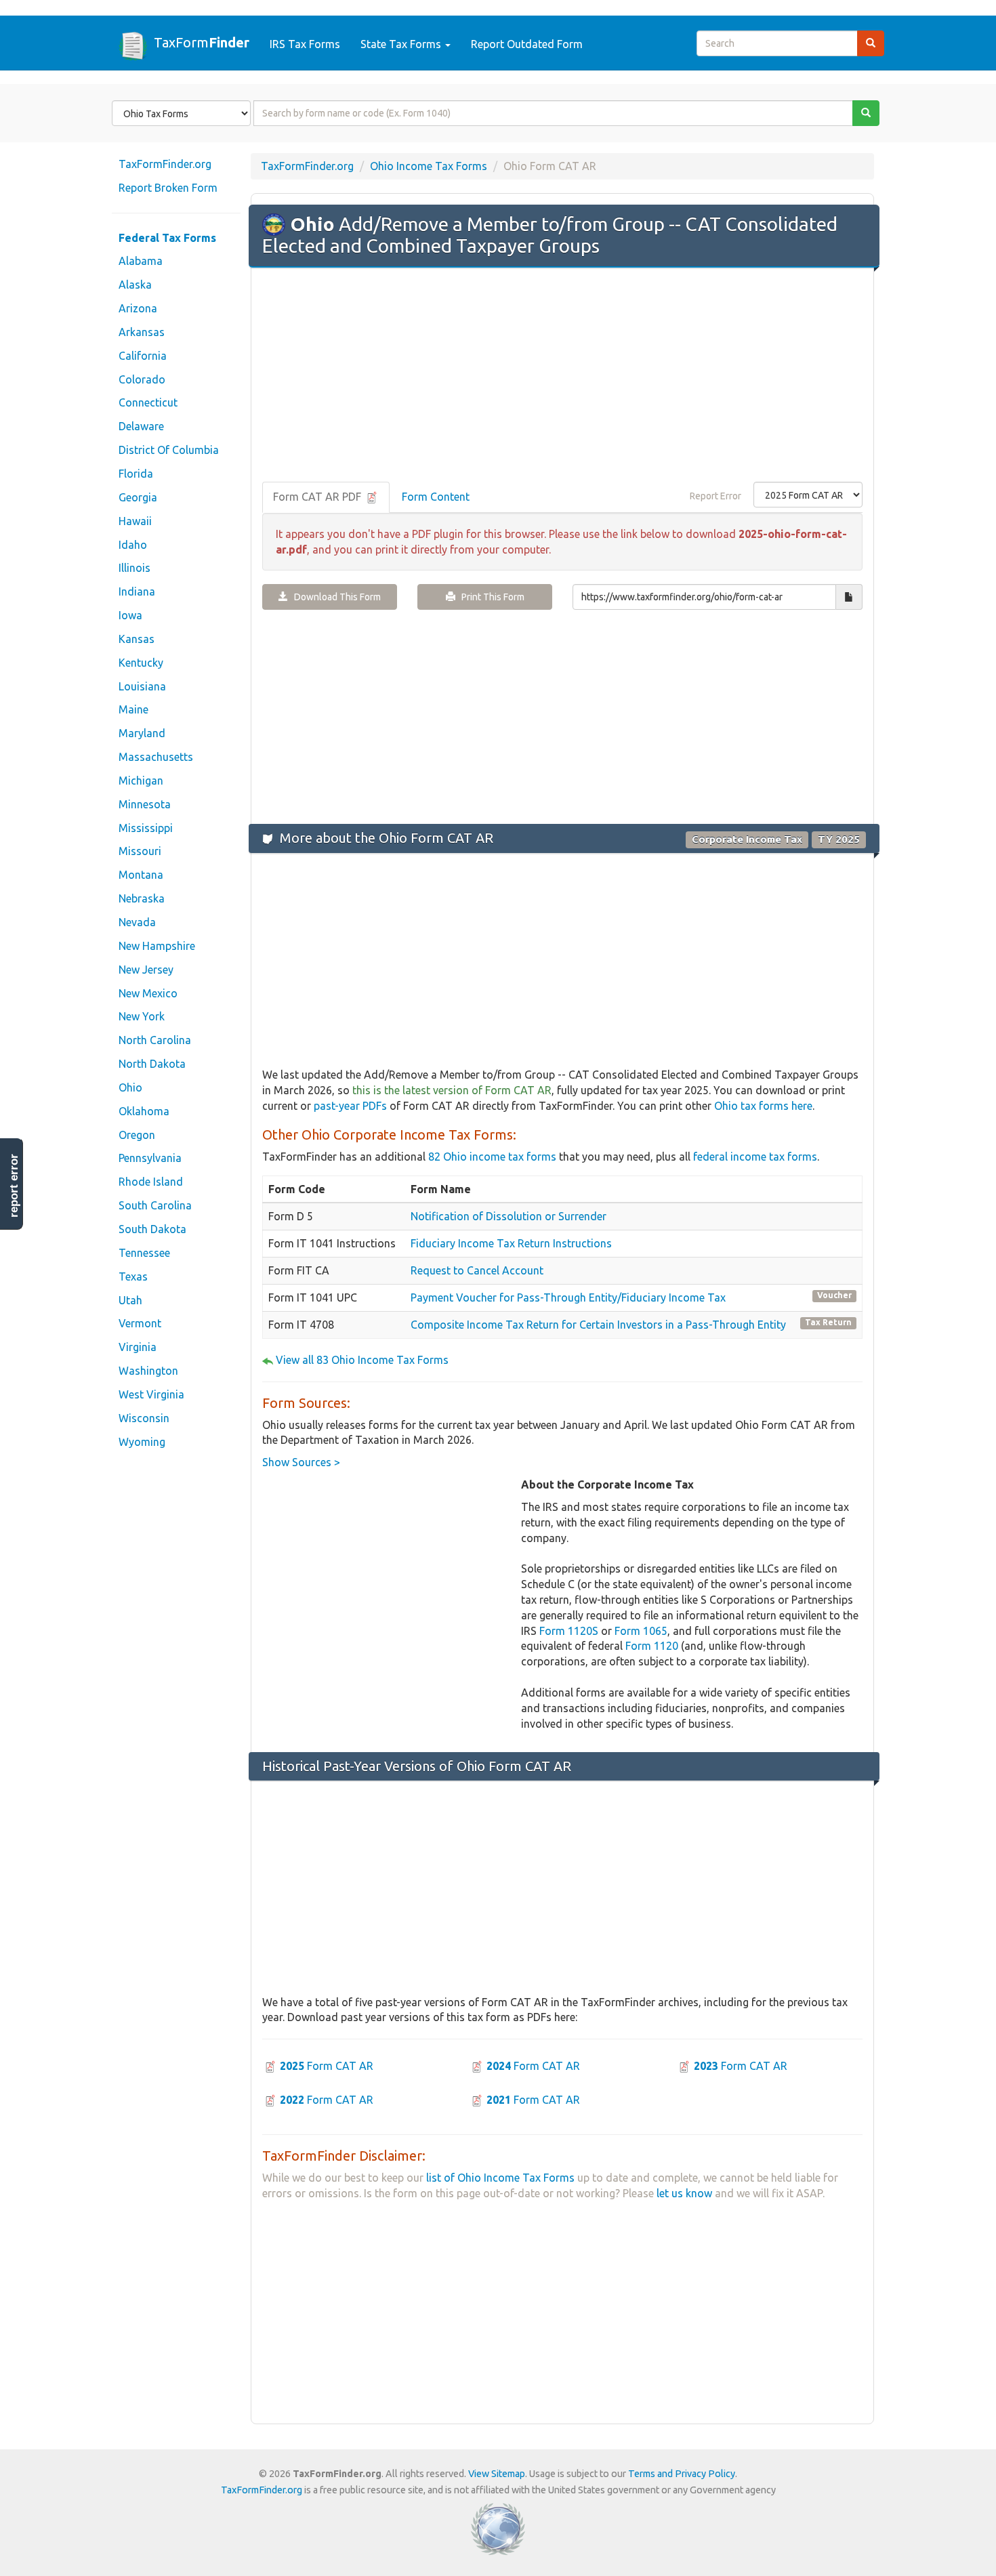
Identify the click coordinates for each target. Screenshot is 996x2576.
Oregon (137, 1135)
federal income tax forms (755, 1157)
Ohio (130, 1087)
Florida (136, 474)
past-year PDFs (350, 1106)
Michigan (141, 781)
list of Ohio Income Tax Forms (500, 2178)
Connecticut (148, 402)
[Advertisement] (562, 376)
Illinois (134, 568)
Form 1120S (569, 1631)
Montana (141, 875)
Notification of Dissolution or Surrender (509, 1216)
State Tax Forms (402, 44)
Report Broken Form (168, 188)
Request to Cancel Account (477, 1270)
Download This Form (334, 597)
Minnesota (145, 804)
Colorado (142, 379)
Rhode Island (151, 1182)
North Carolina (155, 1040)
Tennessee (144, 1253)
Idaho (133, 545)
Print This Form (490, 597)
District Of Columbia (169, 450)
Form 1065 (641, 1631)
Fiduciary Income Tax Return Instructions (511, 1243)
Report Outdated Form (527, 44)
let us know (684, 2193)
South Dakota (152, 1229)
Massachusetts (156, 757)
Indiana (137, 591)
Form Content (436, 497)
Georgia (138, 497)
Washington (148, 1371)
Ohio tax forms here (763, 1106)
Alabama (141, 261)
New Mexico (148, 993)
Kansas (137, 639)
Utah (130, 1300)
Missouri (140, 851)
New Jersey (146, 970)
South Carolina (155, 1205)
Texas (133, 1276)
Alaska (135, 285)
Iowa (130, 615)
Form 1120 (652, 1646)
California (143, 356)
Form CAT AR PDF (318, 497)
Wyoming (142, 1442)
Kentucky (141, 663)
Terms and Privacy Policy (682, 2474)
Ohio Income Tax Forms (429, 166)
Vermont (140, 1323)
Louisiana (142, 686)
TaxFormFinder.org (165, 164)
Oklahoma (144, 1111)
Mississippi (146, 828)
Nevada (137, 922)
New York (142, 1016)
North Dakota (152, 1064)
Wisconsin (144, 1418)
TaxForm (202, 42)
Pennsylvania (150, 1158)
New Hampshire (157, 946)
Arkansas (142, 332)
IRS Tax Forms (305, 44)
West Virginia (151, 1394)
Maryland (142, 733)
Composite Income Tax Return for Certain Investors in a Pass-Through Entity (598, 1325)
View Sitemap (497, 2474)
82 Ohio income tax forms (492, 1157)
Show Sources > (301, 1462)
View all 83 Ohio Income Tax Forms (362, 1360)
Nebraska (142, 898)
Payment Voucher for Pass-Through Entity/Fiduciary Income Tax (568, 1297)
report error (14, 1186)
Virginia (138, 1347)
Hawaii (135, 521)
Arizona (138, 308)
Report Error (715, 496)
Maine (133, 709)
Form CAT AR (327, 2066)
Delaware (141, 426)
